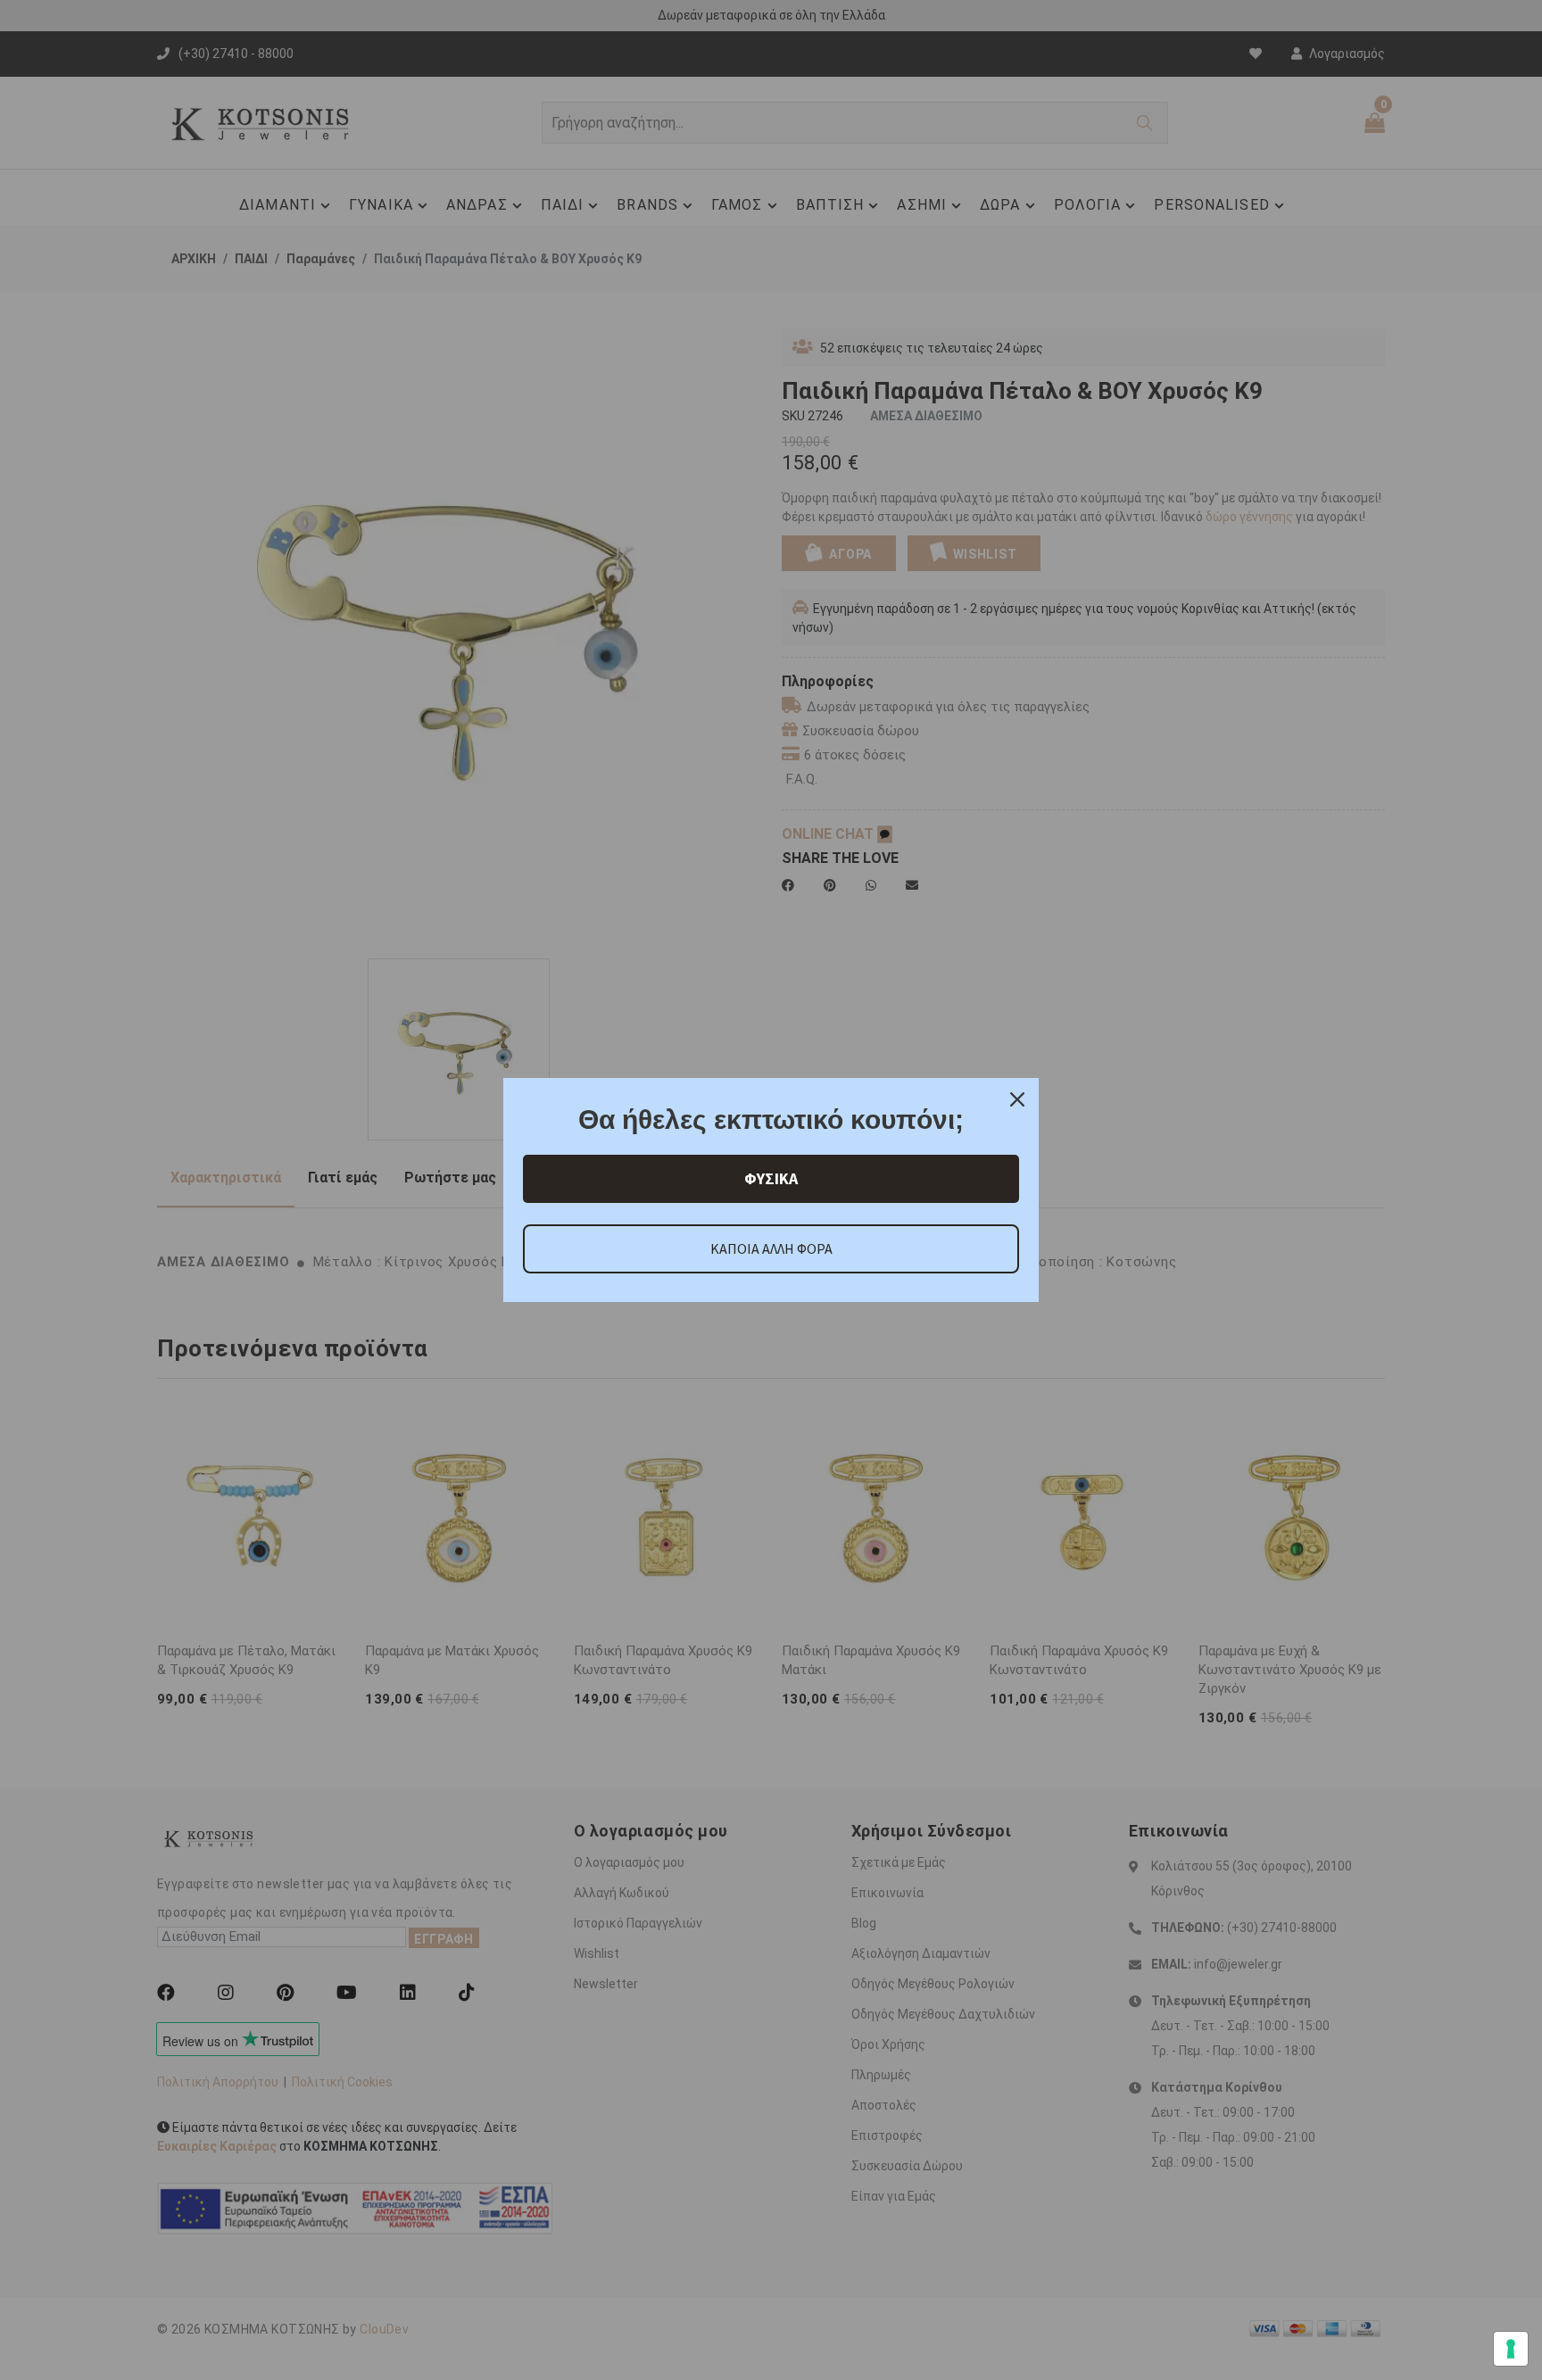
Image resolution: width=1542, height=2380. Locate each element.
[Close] (1017, 1099)
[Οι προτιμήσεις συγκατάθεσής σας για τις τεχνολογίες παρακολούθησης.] (1511, 2349)
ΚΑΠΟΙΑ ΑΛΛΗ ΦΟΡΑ (771, 1248)
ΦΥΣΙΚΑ (771, 1178)
